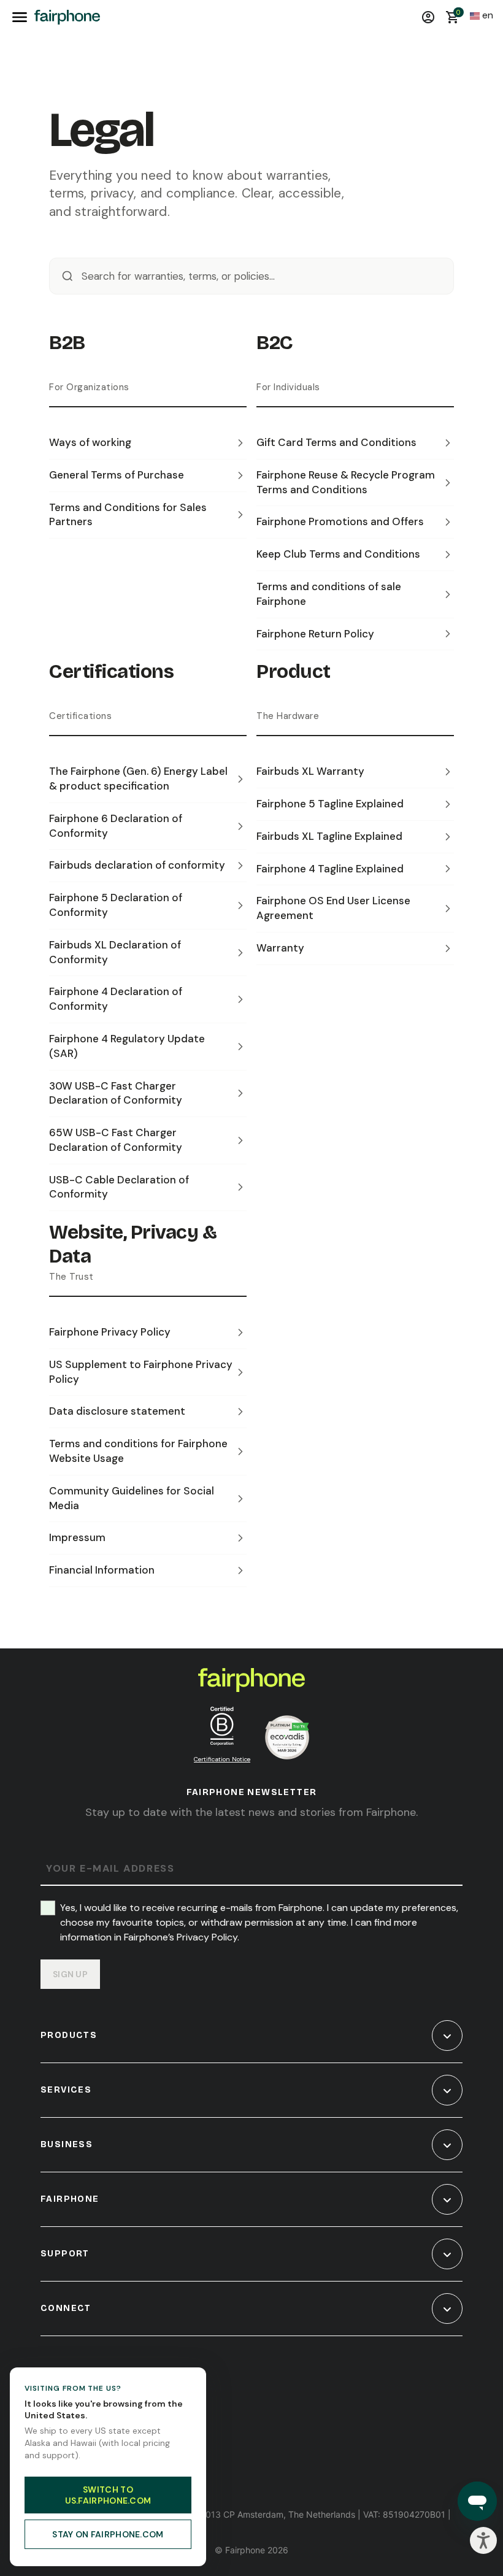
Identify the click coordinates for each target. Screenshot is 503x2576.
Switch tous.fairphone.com (108, 2495)
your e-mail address (110, 1869)
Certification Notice (222, 1759)
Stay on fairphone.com (108, 2534)
